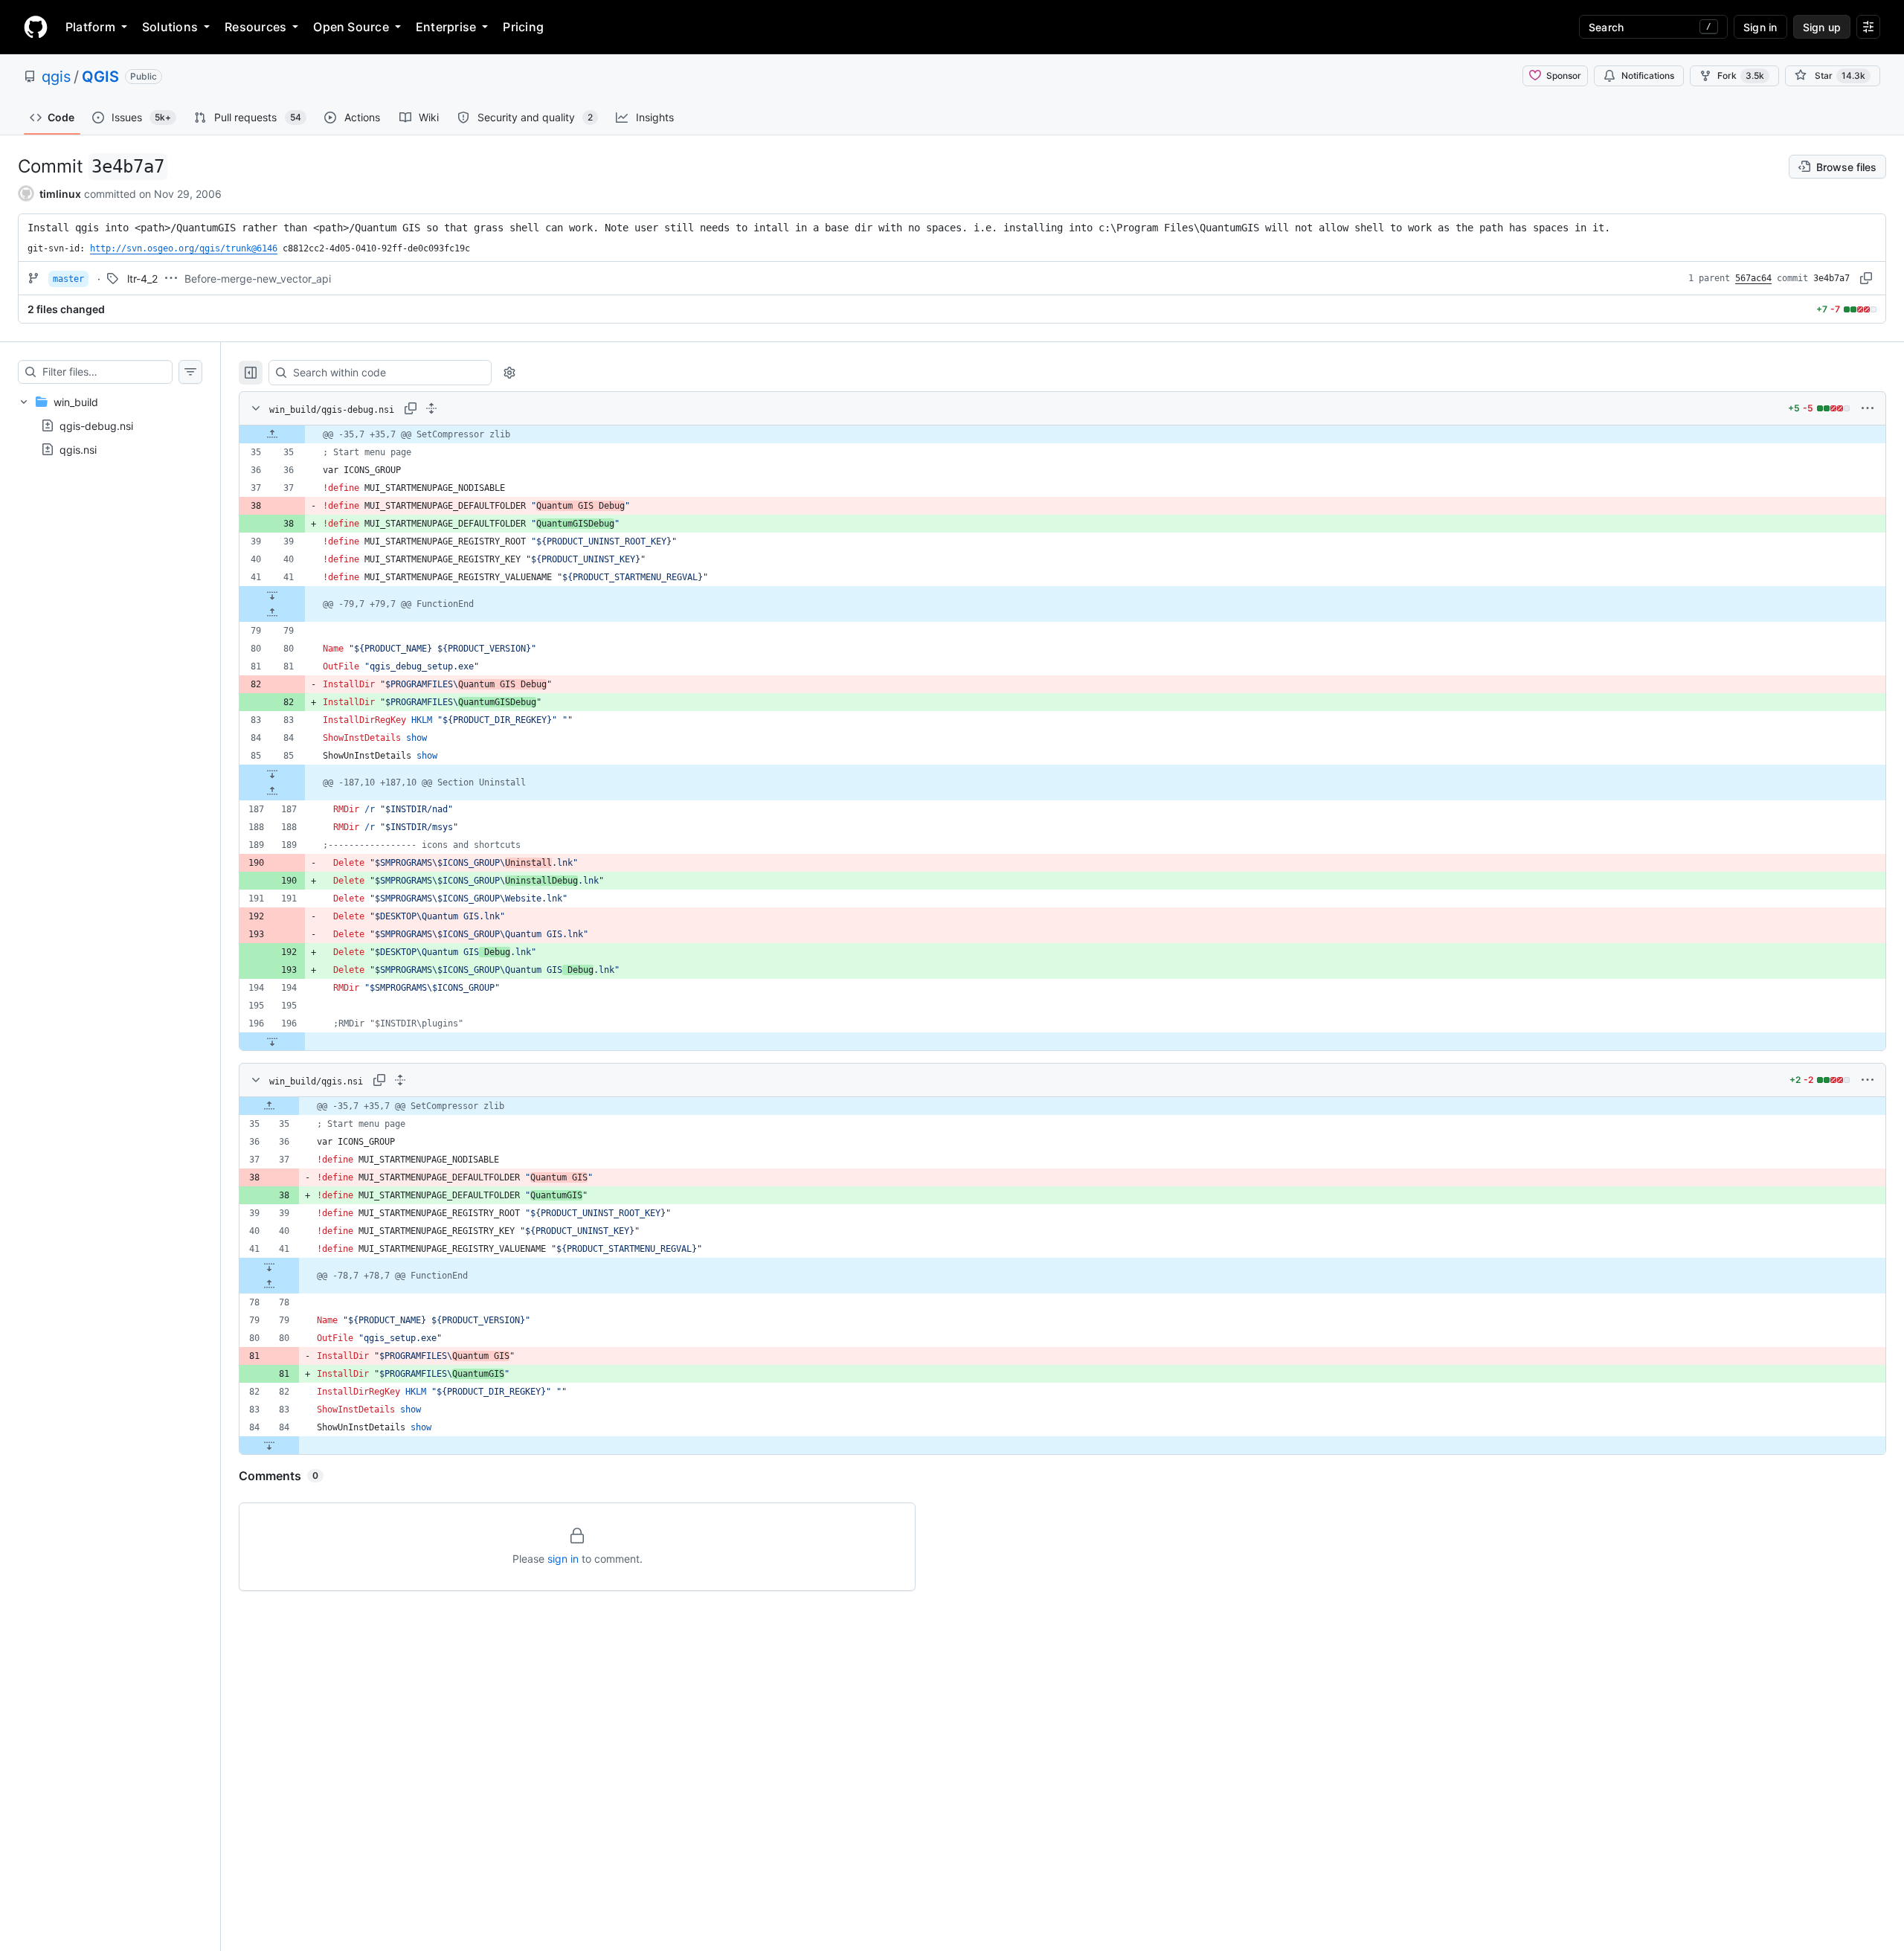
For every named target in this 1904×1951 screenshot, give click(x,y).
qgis (56, 77)
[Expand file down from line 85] (272, 774)
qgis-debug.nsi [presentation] (96, 426)
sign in (563, 1559)
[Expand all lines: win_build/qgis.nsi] (400, 1080)
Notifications (1648, 75)
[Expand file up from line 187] (272, 791)
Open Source (351, 27)
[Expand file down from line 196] (272, 1041)
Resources (255, 27)
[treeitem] (110, 425)
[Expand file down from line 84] (269, 1445)
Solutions (170, 27)
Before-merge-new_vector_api (258, 279)
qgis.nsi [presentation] (78, 450)
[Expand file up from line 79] (272, 613)
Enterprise (446, 27)
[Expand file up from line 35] (272, 434)
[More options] (1868, 408)
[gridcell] (1062, 434)
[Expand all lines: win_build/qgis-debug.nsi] (431, 408)
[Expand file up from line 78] (269, 1285)
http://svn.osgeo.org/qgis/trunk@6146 (184, 248)
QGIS (100, 77)
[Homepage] (36, 27)
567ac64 (1753, 278)
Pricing (523, 27)
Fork (1741, 75)
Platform (90, 27)
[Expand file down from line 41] (272, 595)
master (68, 279)
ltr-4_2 (142, 279)
